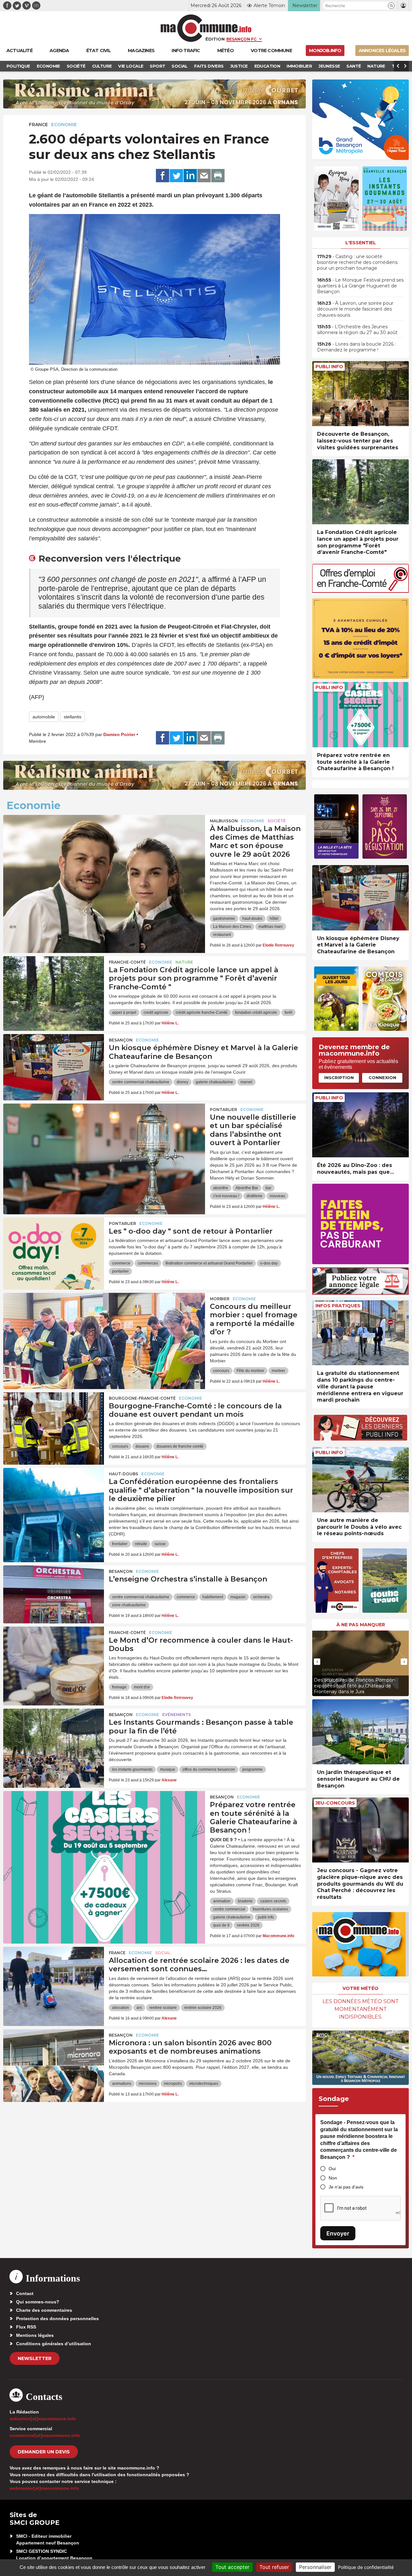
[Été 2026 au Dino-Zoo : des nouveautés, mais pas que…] (360, 1125)
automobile (44, 717)
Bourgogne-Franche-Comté (142, 1398)
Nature (184, 962)
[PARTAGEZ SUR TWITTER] (176, 176)
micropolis (173, 2084)
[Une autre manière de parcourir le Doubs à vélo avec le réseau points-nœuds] (360, 1480)
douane (142, 1446)
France (38, 125)
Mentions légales (35, 2335)
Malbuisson (224, 821)
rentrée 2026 (248, 1925)
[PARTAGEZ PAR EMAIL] (204, 176)
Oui (332, 2169)
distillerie (254, 1196)
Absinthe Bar (247, 1188)
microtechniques (204, 2084)
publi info (266, 1917)
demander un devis (44, 2452)
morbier (278, 1371)
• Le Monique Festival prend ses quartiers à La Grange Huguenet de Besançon (360, 286)
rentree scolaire (163, 2008)
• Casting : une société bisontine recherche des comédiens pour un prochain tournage (357, 262)
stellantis (73, 717)
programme (253, 1769)
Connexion (382, 1078)
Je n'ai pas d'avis (346, 2187)
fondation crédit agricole (256, 1013)
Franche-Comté (127, 962)
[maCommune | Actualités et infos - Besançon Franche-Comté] (206, 28)
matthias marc (271, 927)
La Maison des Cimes (232, 927)
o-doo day (269, 1263)
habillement (213, 1597)
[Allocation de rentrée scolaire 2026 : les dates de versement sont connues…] (54, 1976)
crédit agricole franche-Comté (202, 1013)
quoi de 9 (221, 1925)
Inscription (339, 1078)
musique (168, 1769)
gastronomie (224, 919)
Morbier (220, 1299)
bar (268, 1188)
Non (333, 2178)
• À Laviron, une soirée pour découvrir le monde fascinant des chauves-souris (355, 309)
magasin (238, 1597)
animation (222, 1901)
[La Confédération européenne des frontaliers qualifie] (54, 1497)
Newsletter (35, 2358)
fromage (119, 1687)
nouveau (277, 1196)
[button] (391, 6)
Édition (215, 39)
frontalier (120, 1544)
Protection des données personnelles (57, 2319)
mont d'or (142, 1687)
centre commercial (229, 1909)
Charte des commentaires (44, 2310)
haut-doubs (252, 919)
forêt (288, 1013)
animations (122, 2084)
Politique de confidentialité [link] (366, 2567)
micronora (148, 2084)
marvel (246, 1082)
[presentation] (317, 1662)
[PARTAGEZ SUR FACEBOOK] (163, 176)
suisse (160, 1544)
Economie (64, 125)
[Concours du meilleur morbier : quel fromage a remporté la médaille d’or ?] (104, 1322)
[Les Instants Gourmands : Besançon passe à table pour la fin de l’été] (54, 1738)
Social (163, 1953)
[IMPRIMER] (218, 176)
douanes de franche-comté (180, 1446)
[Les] (54, 1246)
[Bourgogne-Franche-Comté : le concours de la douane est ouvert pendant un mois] (54, 1421)
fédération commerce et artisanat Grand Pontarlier (209, 1263)
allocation (121, 2008)
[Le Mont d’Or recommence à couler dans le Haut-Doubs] (54, 1656)
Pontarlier (224, 1110)
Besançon (121, 1040)
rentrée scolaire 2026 (203, 2008)
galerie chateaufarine (214, 1082)
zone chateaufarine (129, 1605)
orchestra (261, 1597)
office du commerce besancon (209, 1769)
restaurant (222, 935)
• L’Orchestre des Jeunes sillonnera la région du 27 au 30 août (357, 330)
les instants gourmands (132, 1769)
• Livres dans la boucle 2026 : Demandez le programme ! (356, 347)
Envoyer (338, 2233)
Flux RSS (26, 2327)
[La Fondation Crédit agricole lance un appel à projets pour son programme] (54, 985)
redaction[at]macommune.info (43, 2419)
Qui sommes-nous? (38, 2302)
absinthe (221, 1188)
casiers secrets (273, 1901)
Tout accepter (232, 2567)
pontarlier (120, 1271)
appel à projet (124, 1013)
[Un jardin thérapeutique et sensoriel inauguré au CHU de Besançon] (360, 1732)
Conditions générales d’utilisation (54, 2344)
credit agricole (156, 1013)
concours (221, 1371)
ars (139, 2008)
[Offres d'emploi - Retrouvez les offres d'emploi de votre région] (360, 591)
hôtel (274, 919)
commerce (121, 1263)
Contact (25, 2293)
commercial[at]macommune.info (45, 2435)
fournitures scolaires (270, 1909)
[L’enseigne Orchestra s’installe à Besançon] (54, 1594)
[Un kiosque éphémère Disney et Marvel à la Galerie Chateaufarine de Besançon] (54, 1063)
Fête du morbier (250, 1371)
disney (183, 1082)
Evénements (177, 1715)
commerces (148, 1263)
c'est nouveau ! (226, 1196)
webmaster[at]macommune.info (44, 2488)
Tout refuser (274, 2567)
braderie (245, 1901)
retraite (141, 1544)
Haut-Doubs (123, 1474)
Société (277, 821)
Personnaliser (315, 2567)
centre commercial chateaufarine (141, 1082)
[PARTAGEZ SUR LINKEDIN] (190, 176)
